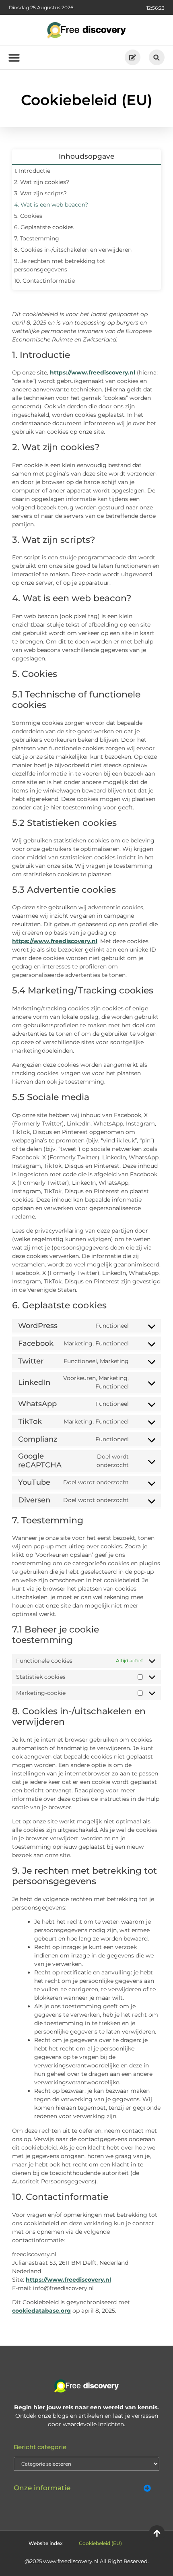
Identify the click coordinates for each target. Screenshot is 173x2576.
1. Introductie (32, 171)
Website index (46, 2543)
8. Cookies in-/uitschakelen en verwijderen (73, 250)
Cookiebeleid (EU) (100, 2543)
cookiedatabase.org (41, 2311)
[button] (157, 57)
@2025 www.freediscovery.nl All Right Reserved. (87, 2561)
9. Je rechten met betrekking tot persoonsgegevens (60, 265)
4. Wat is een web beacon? (51, 205)
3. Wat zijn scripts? (40, 193)
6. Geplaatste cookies (44, 227)
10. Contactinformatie (44, 281)
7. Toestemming (37, 238)
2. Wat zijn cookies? (42, 182)
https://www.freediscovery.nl (93, 372)
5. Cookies (28, 216)
